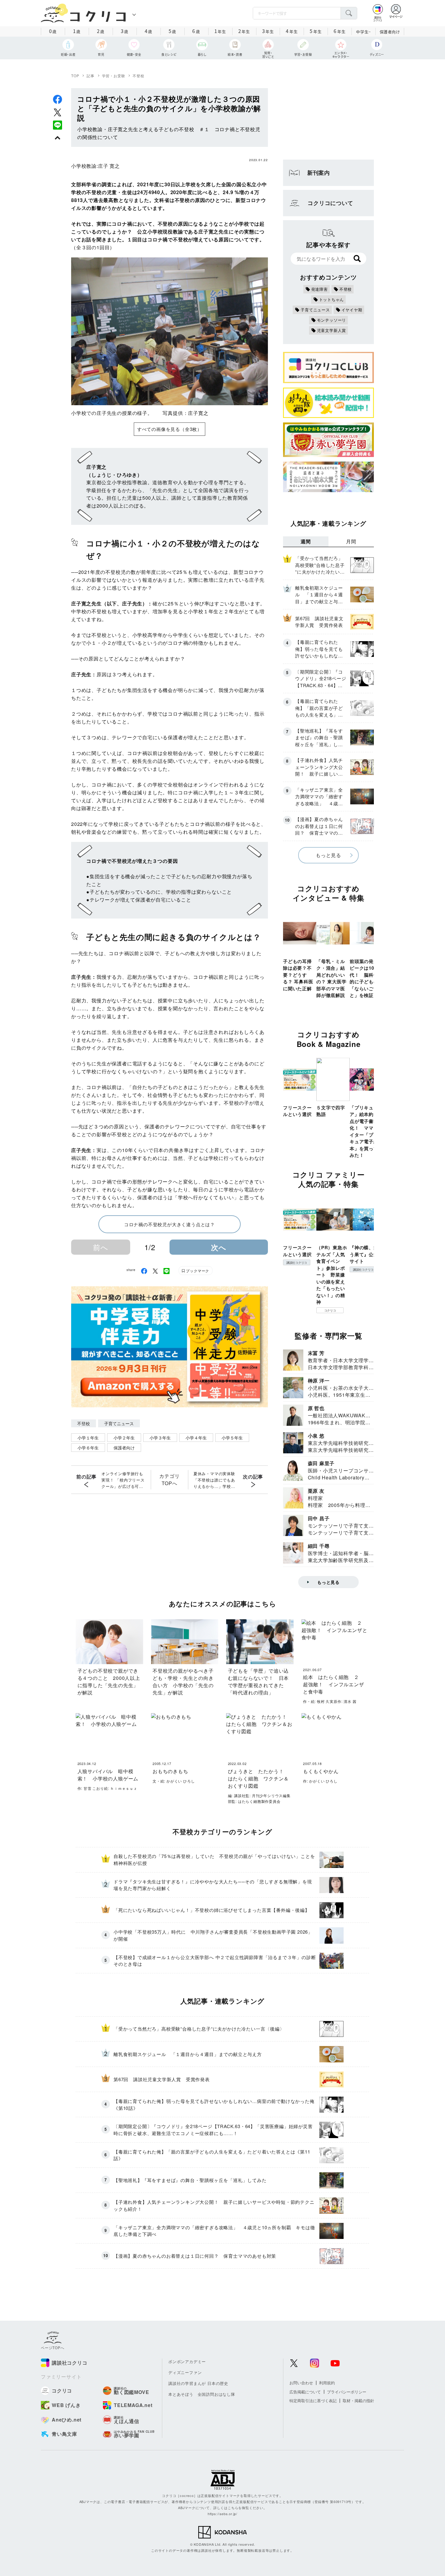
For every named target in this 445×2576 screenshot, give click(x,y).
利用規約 (327, 2383)
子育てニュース (119, 1423)
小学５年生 (232, 1438)
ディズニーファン (185, 2372)
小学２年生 (124, 1438)
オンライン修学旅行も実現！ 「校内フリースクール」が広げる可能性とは (123, 1480)
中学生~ (363, 32)
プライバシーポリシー (347, 2392)
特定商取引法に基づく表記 (313, 2401)
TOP (75, 76)
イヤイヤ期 (352, 310)
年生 (220, 31)
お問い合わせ (301, 2383)
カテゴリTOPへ (169, 1480)
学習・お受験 (114, 76)
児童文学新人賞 (332, 330)
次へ (219, 1247)
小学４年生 (196, 1438)
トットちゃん (332, 299)
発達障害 (320, 289)
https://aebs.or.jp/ (222, 2514)
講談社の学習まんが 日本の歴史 (198, 2383)
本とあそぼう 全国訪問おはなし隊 (202, 2394)
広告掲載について (305, 2392)
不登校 (138, 76)
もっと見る (328, 855)
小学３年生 (160, 1438)
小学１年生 (88, 1438)
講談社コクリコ (297, 1263)
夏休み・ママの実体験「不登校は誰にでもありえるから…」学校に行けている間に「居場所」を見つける (214, 1480)
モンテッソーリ (332, 320)
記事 (91, 76)
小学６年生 (88, 1448)
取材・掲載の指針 (358, 2401)
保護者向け (390, 32)
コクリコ (330, 1310)
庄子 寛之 (109, 166)
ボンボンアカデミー (187, 2361)
